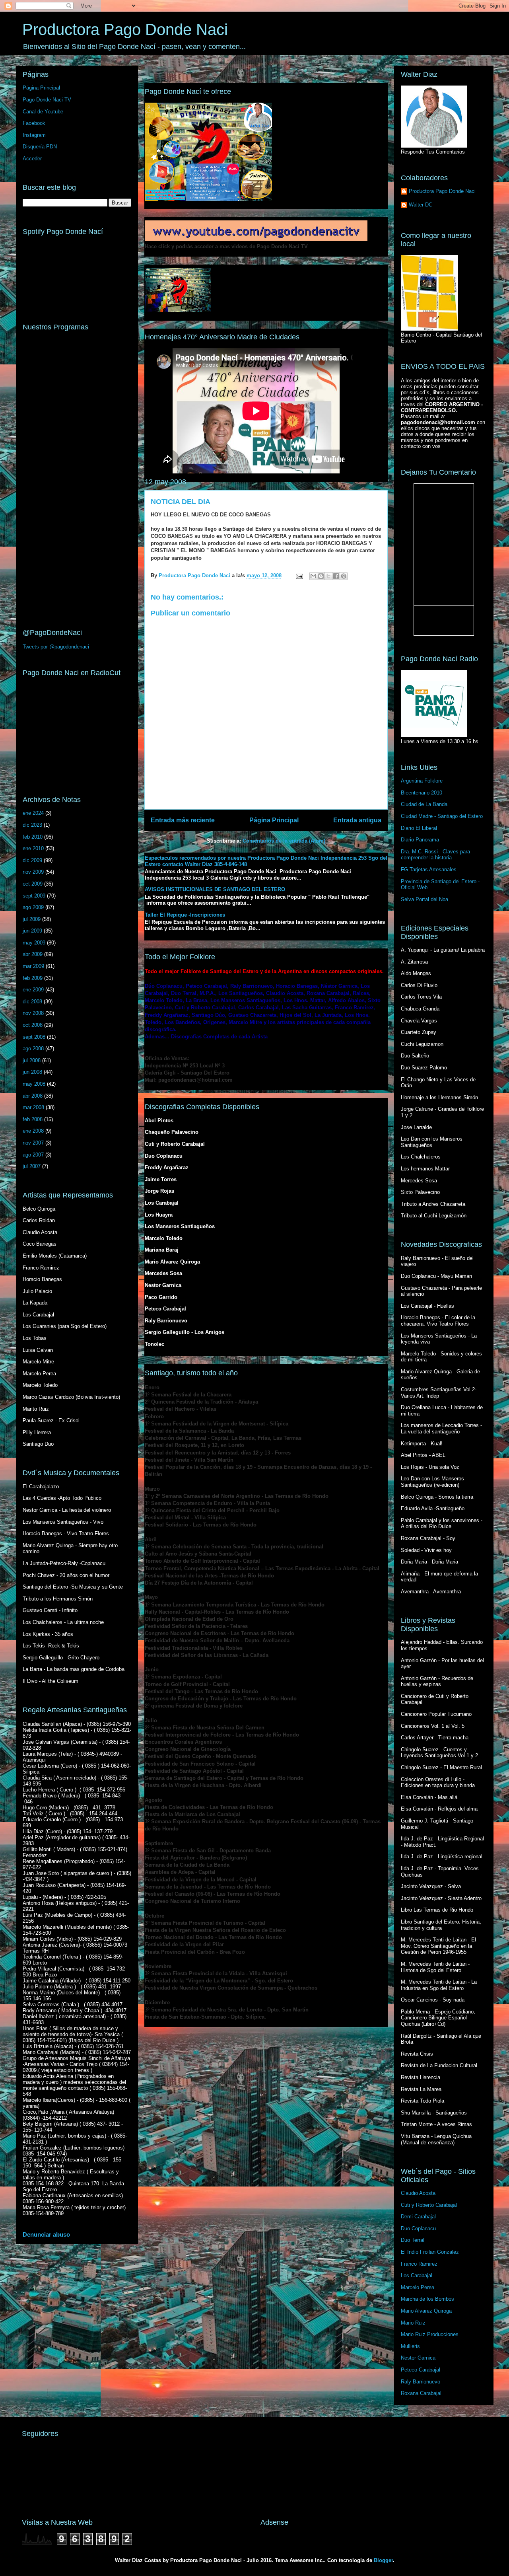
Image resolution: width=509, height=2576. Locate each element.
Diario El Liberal (419, 828)
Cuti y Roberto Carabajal (429, 2205)
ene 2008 (33, 1131)
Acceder (32, 159)
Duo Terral (413, 2240)
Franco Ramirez (419, 2264)
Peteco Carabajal (421, 2370)
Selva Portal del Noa (424, 899)
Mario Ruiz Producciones (430, 2334)
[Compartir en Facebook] (336, 576)
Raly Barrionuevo (421, 2382)
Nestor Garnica (418, 2358)
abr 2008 (33, 1096)
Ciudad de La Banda (424, 804)
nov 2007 (33, 1143)
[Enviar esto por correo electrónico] (313, 576)
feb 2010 (33, 837)
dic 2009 (32, 860)
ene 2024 (33, 813)
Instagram (34, 135)
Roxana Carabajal (421, 2393)
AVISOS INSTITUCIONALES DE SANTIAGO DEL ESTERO (215, 889)
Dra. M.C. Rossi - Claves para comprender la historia (435, 855)
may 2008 (34, 1084)
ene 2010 (33, 848)
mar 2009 (33, 966)
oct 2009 (33, 884)
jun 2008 (32, 1072)
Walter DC (421, 205)
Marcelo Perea (418, 2287)
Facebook (34, 123)
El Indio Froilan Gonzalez (430, 2252)
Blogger (383, 2560)
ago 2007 (33, 1155)
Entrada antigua (357, 820)
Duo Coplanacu (418, 2228)
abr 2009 (33, 954)
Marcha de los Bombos (427, 2299)
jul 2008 (32, 1060)
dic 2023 (32, 825)
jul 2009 (32, 919)
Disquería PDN (40, 147)
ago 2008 (33, 1049)
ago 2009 (33, 907)
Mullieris (410, 2346)
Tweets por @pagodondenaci (56, 647)
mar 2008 (33, 1107)
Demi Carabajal (418, 2217)
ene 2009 (33, 990)
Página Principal (274, 820)
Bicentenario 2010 (422, 793)
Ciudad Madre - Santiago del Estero (442, 816)
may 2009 (34, 943)
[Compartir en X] (328, 576)
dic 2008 (32, 1002)
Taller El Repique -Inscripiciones (185, 915)
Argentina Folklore (422, 781)
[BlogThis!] (321, 576)
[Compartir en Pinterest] (344, 576)
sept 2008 (34, 1037)
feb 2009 (33, 978)
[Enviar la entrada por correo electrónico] (299, 575)
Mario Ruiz (413, 2323)
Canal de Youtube (43, 112)
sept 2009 (34, 896)
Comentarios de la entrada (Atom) (284, 841)
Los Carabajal (417, 2275)
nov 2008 (33, 1013)
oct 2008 (33, 1025)
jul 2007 (32, 1166)
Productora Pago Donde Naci (125, 29)
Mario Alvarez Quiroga (426, 2311)
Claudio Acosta (418, 2193)
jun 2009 (32, 931)
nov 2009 (33, 872)
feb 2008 (33, 1119)
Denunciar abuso (46, 2234)
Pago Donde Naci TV (47, 100)
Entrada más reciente (183, 820)
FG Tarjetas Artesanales (429, 869)
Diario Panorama (420, 840)
